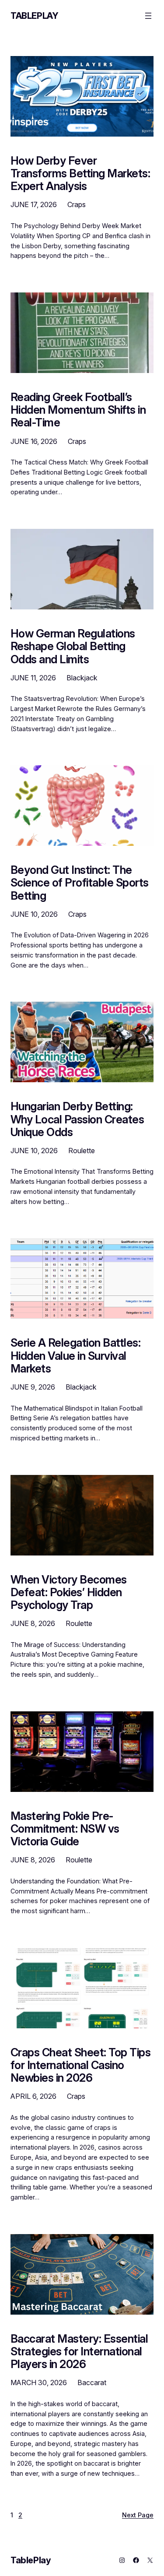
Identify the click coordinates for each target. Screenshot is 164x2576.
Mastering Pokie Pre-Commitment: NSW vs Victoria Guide (65, 1829)
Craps (77, 204)
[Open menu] (148, 16)
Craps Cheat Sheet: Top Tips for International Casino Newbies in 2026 (80, 2065)
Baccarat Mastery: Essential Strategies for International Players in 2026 (79, 2351)
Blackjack (82, 678)
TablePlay (34, 16)
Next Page (138, 2515)
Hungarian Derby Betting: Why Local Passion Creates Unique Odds (77, 1119)
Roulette (82, 1151)
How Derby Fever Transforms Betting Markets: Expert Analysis (80, 173)
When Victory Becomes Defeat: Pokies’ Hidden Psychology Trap (69, 1592)
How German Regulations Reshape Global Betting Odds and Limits (73, 646)
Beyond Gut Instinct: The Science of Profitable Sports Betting (80, 883)
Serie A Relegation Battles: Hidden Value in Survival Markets (75, 1355)
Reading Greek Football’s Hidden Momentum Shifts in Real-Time (78, 410)
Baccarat (92, 2382)
